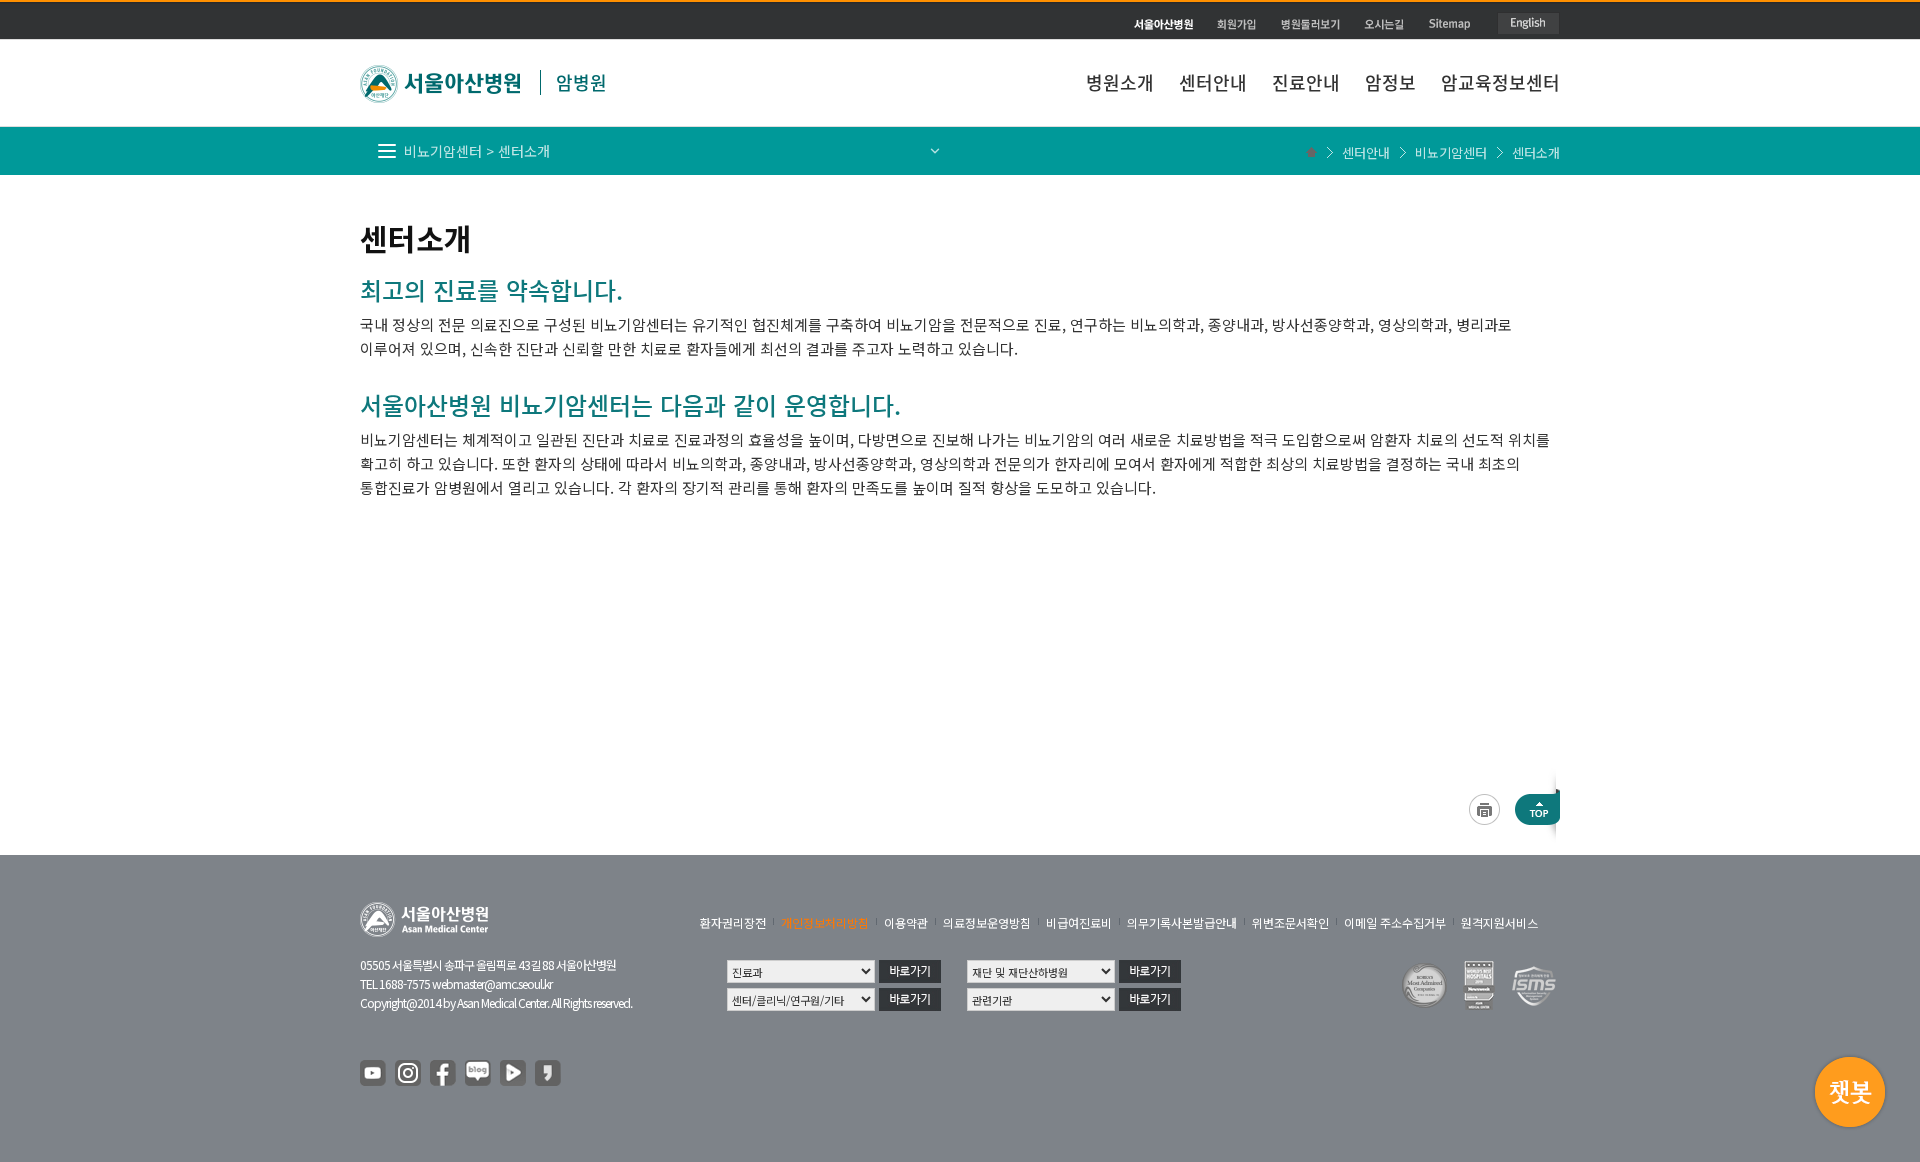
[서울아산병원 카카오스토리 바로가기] (549, 1074)
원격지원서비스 (1499, 922)
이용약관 (906, 922)
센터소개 (1536, 152)
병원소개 (1120, 82)
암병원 (581, 82)
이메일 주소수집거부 (1395, 922)
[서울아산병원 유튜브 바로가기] (374, 1074)
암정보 (1390, 82)
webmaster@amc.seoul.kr (492, 983)
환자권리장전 (733, 922)
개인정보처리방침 (825, 922)
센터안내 (1213, 82)
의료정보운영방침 (987, 922)
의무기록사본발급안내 (1182, 922)
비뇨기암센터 (1451, 152)
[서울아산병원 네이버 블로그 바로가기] (479, 1074)
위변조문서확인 (1290, 922)
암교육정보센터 (1500, 82)
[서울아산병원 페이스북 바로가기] (444, 1074)
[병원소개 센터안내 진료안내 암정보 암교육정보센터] (960, 35)
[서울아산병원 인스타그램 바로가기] (409, 1074)
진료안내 (1306, 82)
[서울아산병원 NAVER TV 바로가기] (514, 1074)
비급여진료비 (1079, 922)
